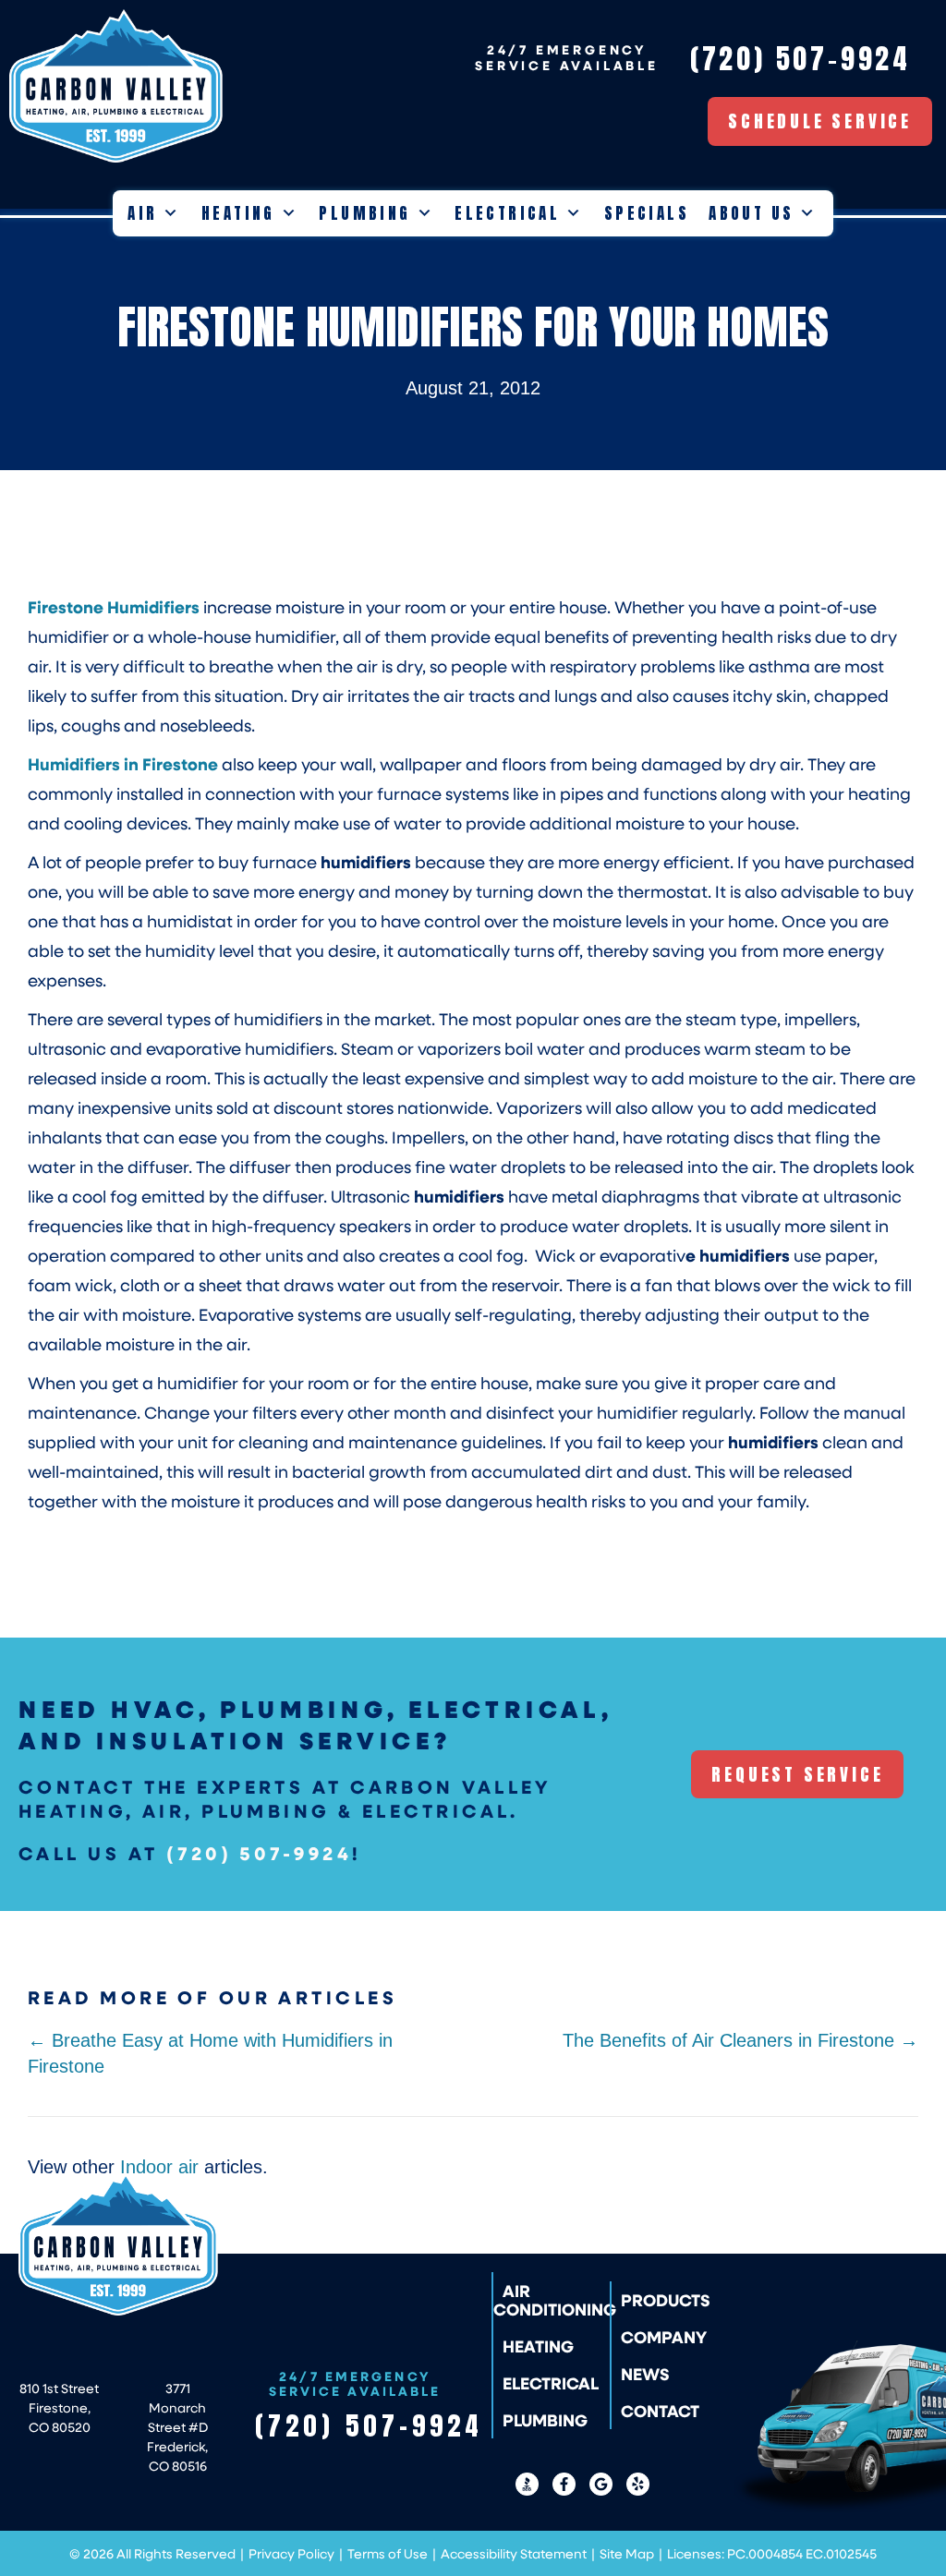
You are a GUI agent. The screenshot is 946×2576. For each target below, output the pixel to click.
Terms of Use (388, 2553)
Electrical (507, 213)
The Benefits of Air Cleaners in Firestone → (740, 2040)
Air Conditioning (555, 2300)
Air (142, 213)
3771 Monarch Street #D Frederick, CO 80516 (177, 2427)
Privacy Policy (291, 2553)
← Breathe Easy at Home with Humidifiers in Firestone (210, 2053)
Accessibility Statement (514, 2553)
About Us (751, 213)
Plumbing (364, 213)
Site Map (627, 2553)
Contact (660, 2411)
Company (664, 2337)
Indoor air (159, 2167)
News (645, 2374)
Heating (238, 213)
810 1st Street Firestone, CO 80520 (59, 2407)
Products (666, 2300)
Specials (647, 213)
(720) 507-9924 (259, 1853)
